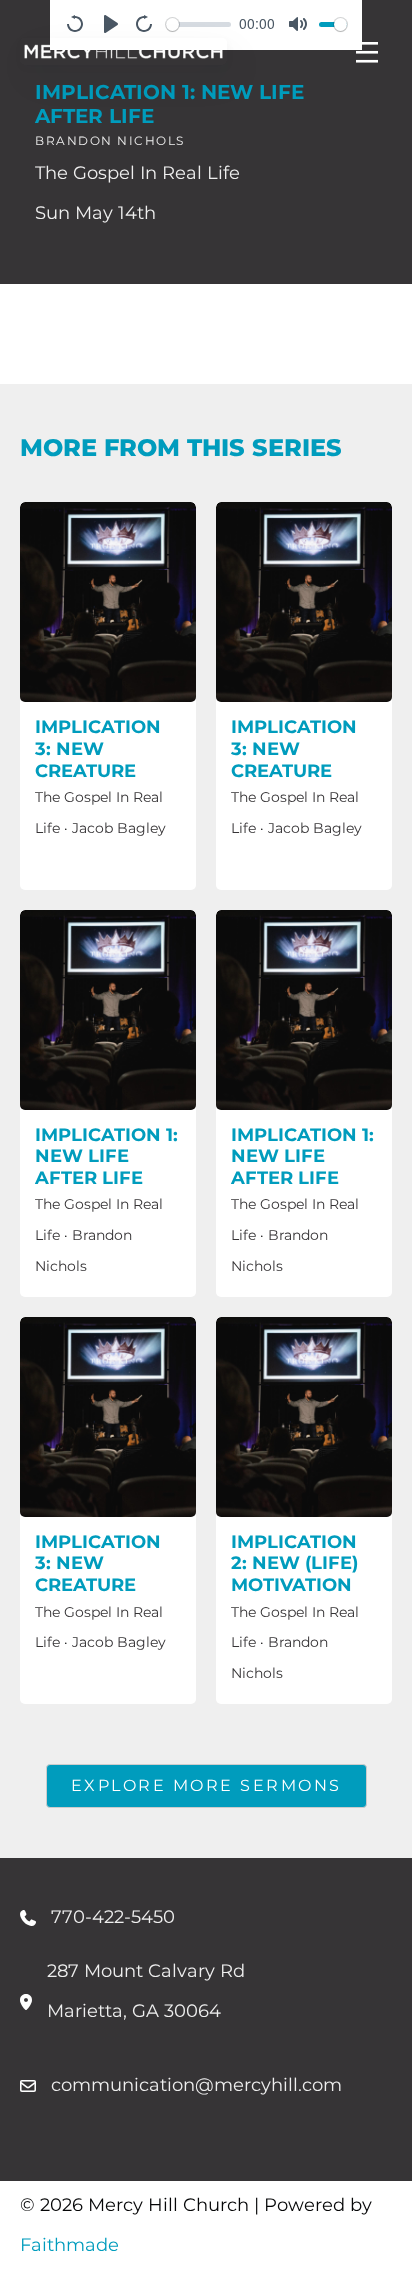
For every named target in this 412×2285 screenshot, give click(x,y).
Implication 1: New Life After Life (106, 1156)
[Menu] (367, 51)
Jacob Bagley (119, 828)
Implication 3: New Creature (98, 748)
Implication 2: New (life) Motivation (294, 1563)
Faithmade (69, 2245)
